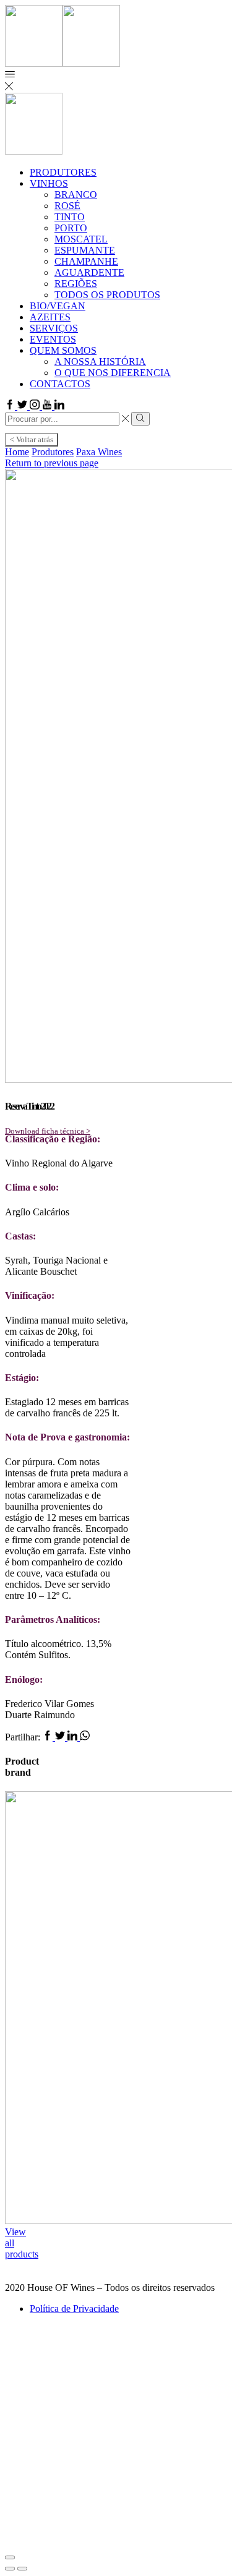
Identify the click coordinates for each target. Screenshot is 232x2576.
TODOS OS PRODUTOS (107, 295)
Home (17, 452)
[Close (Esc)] (10, 2557)
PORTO (71, 228)
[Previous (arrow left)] (10, 2569)
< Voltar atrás (32, 439)
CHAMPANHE (86, 261)
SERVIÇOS (54, 328)
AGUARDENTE (89, 272)
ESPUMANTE (85, 250)
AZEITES (50, 317)
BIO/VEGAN (58, 306)
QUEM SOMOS (63, 350)
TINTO (70, 217)
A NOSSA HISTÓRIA (100, 362)
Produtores (53, 452)
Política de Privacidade (74, 2309)
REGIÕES (76, 284)
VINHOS (49, 183)
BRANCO (76, 195)
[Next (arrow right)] (22, 2569)
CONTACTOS (60, 384)
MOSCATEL (81, 239)
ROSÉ (67, 206)
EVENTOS (53, 339)
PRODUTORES (63, 172)
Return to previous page (52, 463)
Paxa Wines (99, 452)
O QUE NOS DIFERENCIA (113, 373)
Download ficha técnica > (48, 1131)
